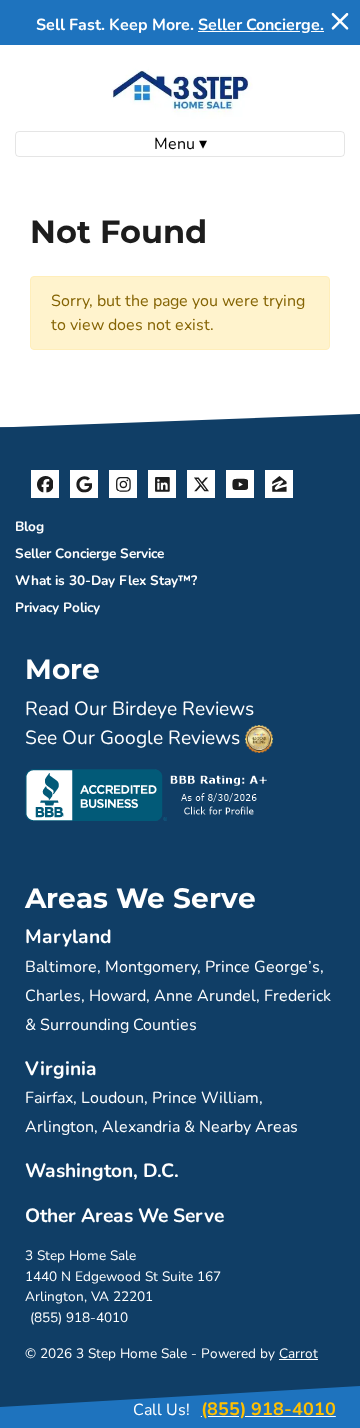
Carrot (298, 1353)
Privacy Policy (57, 607)
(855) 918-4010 (79, 1317)
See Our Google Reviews (132, 738)
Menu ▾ (180, 144)
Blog (29, 526)
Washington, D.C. (102, 1171)
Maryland (68, 937)
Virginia (61, 1069)
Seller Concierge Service (89, 553)
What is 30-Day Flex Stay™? (106, 580)
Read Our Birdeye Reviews (139, 709)
